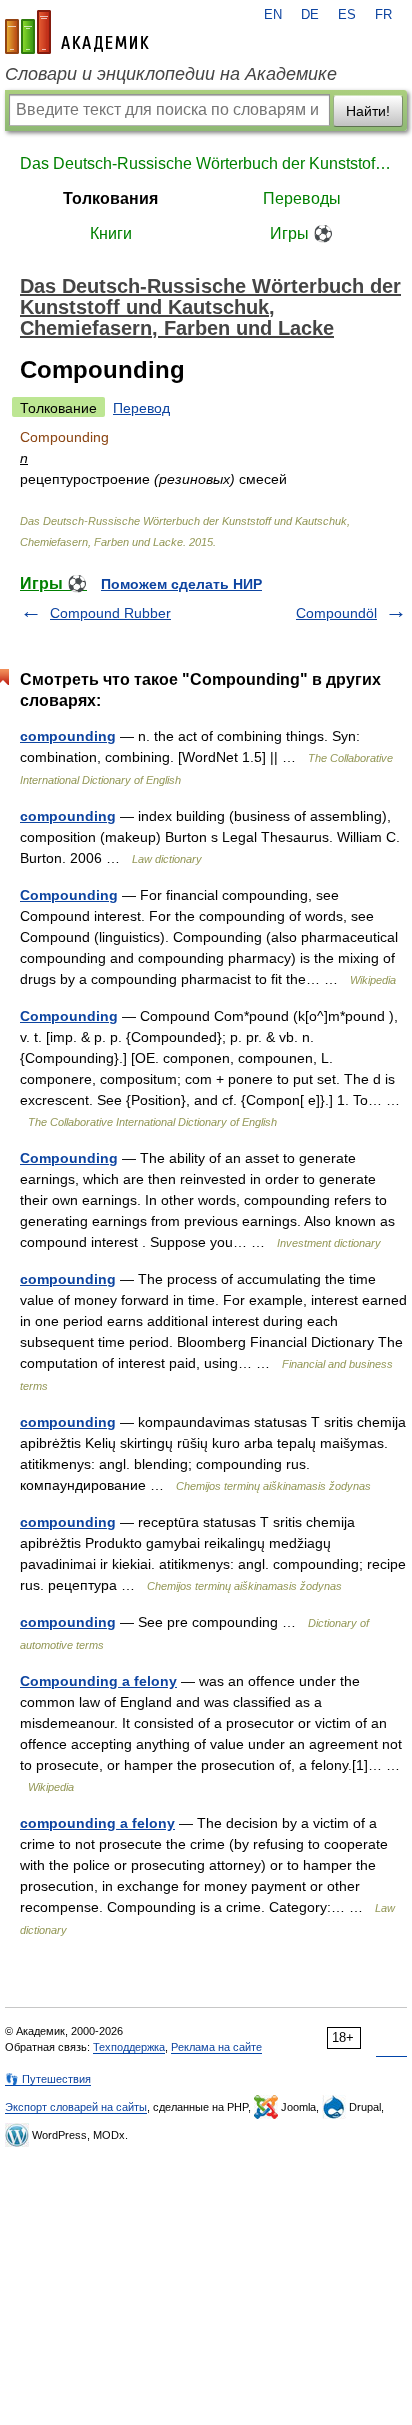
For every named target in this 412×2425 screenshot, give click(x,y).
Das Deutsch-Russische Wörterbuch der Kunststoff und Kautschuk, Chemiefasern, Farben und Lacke (206, 163)
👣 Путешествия (48, 2079)
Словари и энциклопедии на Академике (171, 74)
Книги (111, 233)
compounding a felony (97, 1823)
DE (310, 15)
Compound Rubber (110, 613)
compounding (68, 736)
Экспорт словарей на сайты (76, 2107)
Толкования (110, 198)
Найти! (368, 111)
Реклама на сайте (216, 2047)
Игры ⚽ (301, 233)
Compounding (69, 895)
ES (347, 15)
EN (273, 15)
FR (383, 15)
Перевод (141, 408)
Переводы (302, 198)
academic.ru (77, 32)
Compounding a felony (98, 1681)
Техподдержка (129, 2047)
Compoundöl (336, 613)
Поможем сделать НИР (181, 584)
